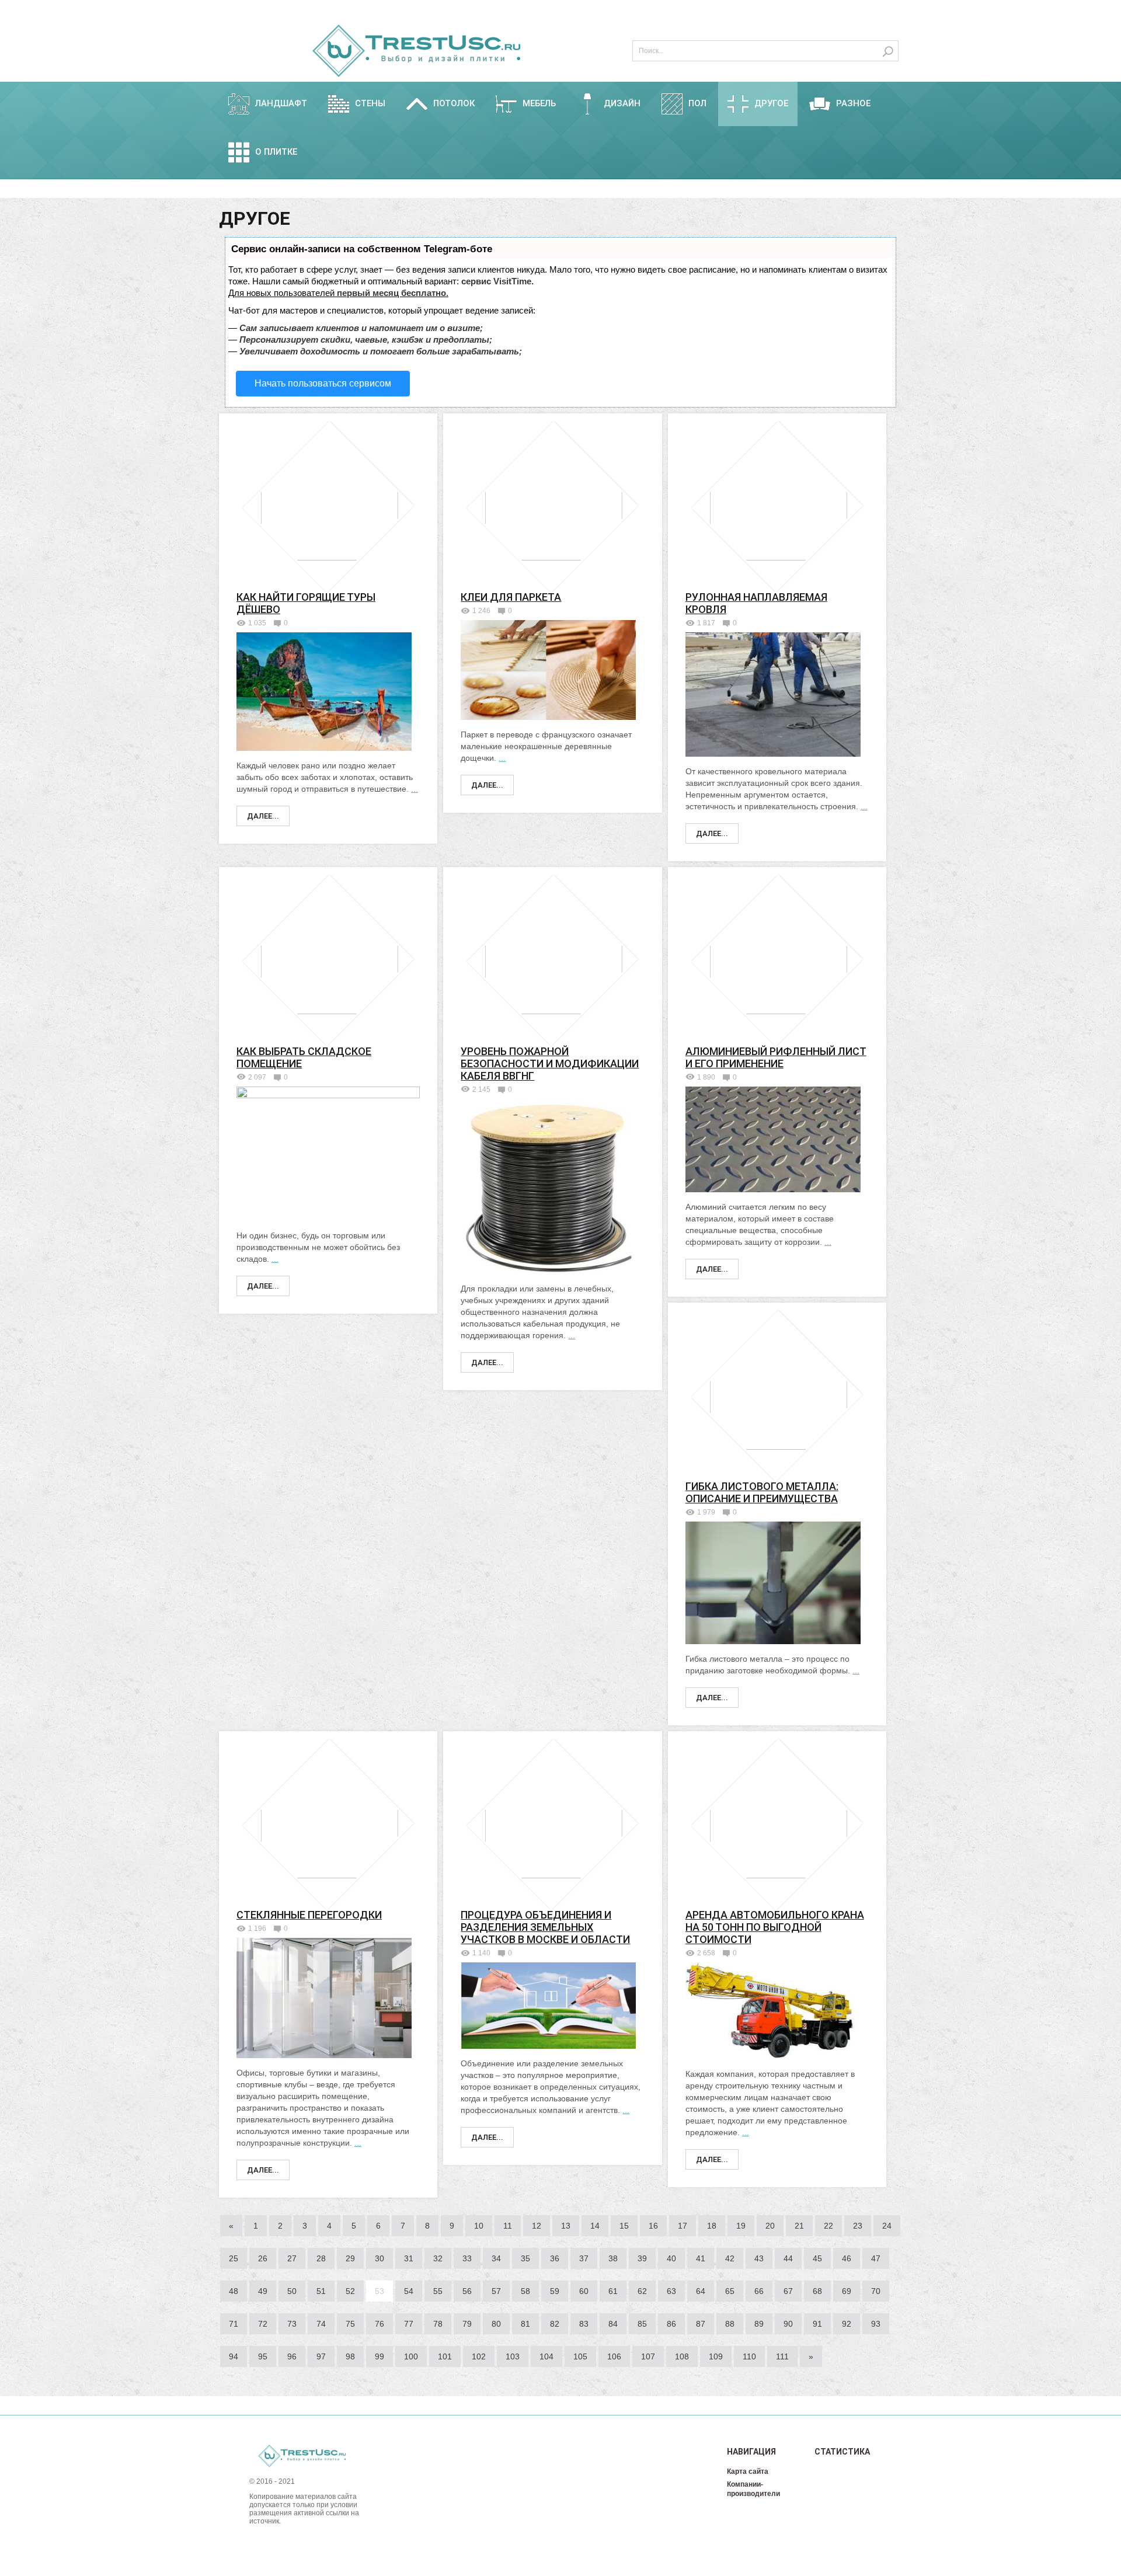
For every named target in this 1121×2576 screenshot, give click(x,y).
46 (847, 2258)
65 (730, 2291)
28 (321, 2258)
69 (847, 2291)
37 (584, 2258)
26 (263, 2258)
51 (321, 2291)
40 (671, 2258)
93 (876, 2324)
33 (467, 2258)
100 (411, 2356)
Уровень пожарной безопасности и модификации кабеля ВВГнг (550, 1064)
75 (350, 2324)
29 (350, 2258)
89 (759, 2324)
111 (782, 2356)
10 (479, 2226)
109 (716, 2356)
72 (263, 2324)
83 (584, 2324)
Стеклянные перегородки (309, 1915)
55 (438, 2291)
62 (642, 2291)
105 (580, 2356)
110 (749, 2356)
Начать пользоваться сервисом (323, 383)
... (415, 789)
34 (496, 2258)
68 (817, 2291)
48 (234, 2291)
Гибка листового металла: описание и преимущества (762, 1492)
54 (409, 2291)
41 (701, 2258)
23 (858, 2226)
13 (566, 2226)
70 (876, 2291)
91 (817, 2324)
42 (730, 2258)
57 (496, 2291)
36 (555, 2258)
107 (648, 2356)
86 (671, 2324)
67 (788, 2291)
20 (770, 2226)
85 (642, 2324)
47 (876, 2258)
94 (234, 2356)
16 (653, 2226)
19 (741, 2226)
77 (409, 2324)
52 (350, 2291)
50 (292, 2291)
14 (595, 2226)
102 (479, 2356)
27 (292, 2258)
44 (788, 2258)
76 (380, 2324)
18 (712, 2226)
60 (584, 2291)
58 (525, 2291)
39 (642, 2258)
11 (508, 2226)
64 (701, 2291)
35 (525, 2258)
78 (438, 2324)
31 (409, 2258)
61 (613, 2291)
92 (847, 2324)
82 (555, 2324)
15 (624, 2226)
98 (350, 2356)
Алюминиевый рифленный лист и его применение (776, 1057)
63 (671, 2291)
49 (263, 2291)
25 (234, 2258)
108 (682, 2356)
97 (321, 2356)
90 (788, 2324)
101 (445, 2356)
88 (730, 2324)
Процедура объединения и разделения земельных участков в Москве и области (545, 1927)
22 (828, 2226)
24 (887, 2226)
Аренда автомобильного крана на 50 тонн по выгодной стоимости (775, 1927)
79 (467, 2324)
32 (438, 2258)
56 (467, 2291)
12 (537, 2226)
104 (546, 2356)
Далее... (263, 816)
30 (380, 2258)
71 (234, 2324)
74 (321, 2324)
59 (555, 2291)
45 (817, 2258)
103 (513, 2356)
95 (263, 2356)
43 (759, 2258)
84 (613, 2324)
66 (759, 2291)
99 (380, 2356)
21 (799, 2226)
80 (496, 2324)
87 (701, 2324)
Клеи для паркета (511, 597)
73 (292, 2324)
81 (525, 2324)
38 (613, 2258)
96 (292, 2356)
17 (683, 2226)
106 (614, 2356)
